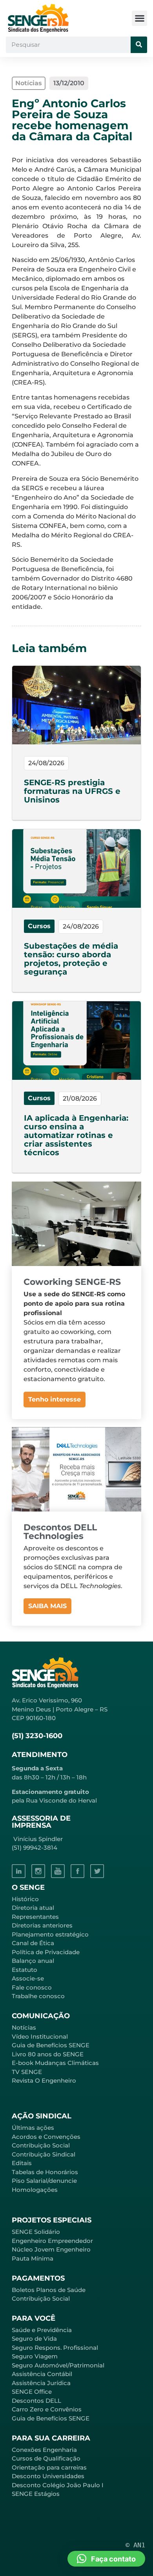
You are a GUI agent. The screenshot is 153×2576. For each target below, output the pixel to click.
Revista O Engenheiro (44, 2080)
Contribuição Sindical (44, 2154)
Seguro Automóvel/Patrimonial (58, 2365)
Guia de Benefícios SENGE (51, 2418)
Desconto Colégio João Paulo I (58, 2485)
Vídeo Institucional (40, 2036)
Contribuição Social (41, 2145)
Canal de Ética (33, 1943)
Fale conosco (32, 1987)
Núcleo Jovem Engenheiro (51, 2249)
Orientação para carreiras (49, 2467)
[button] (139, 18)
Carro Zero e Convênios (47, 2409)
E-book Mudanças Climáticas (55, 2063)
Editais (22, 2163)
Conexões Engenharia (44, 2450)
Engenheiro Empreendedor (52, 2241)
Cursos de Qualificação (46, 2458)
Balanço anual (33, 1961)
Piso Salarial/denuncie (44, 2181)
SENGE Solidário (36, 2232)
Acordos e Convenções (46, 2137)
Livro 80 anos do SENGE (48, 2054)
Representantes (35, 1917)
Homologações (35, 2190)
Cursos (39, 926)
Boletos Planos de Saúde (49, 2290)
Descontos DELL (36, 2401)
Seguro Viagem (35, 2356)
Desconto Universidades (48, 2476)
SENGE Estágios (36, 2494)
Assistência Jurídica (41, 2383)
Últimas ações (33, 2128)
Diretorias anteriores (42, 1925)
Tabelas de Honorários (45, 2172)
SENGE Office (32, 2392)
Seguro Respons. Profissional (55, 2348)
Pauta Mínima (33, 2258)
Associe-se (28, 1978)
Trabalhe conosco (38, 1996)
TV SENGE (27, 2072)
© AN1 (135, 2545)
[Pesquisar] (139, 45)
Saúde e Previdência (42, 2330)
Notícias (24, 2027)
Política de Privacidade (46, 1952)
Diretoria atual (33, 1908)
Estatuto (25, 1970)
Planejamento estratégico (50, 1934)
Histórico (25, 1899)
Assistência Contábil (42, 2374)
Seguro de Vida (34, 2339)
